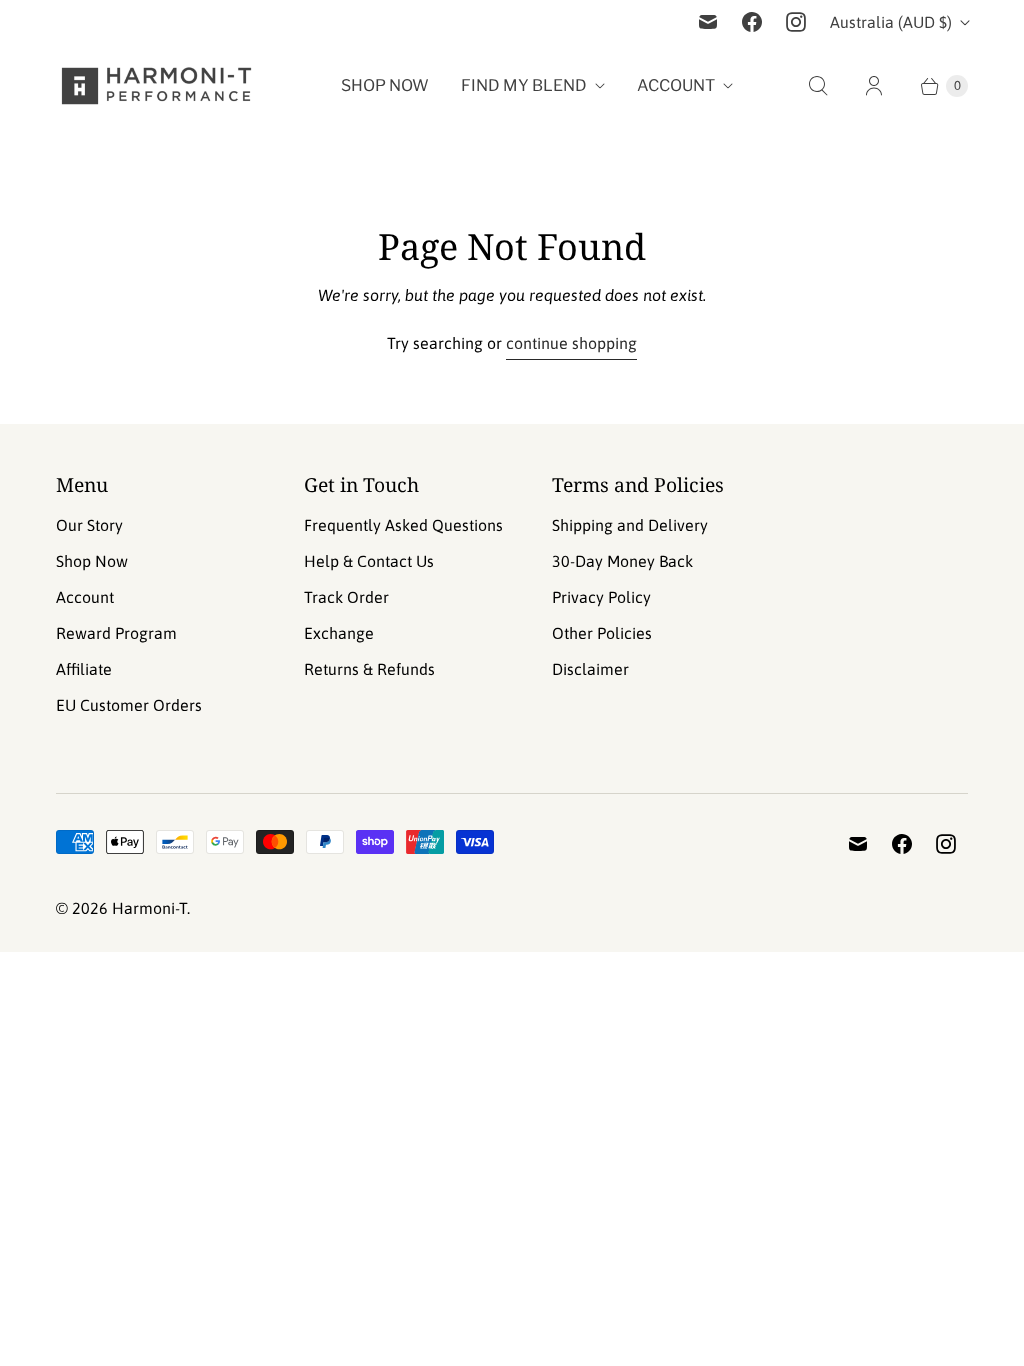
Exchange (339, 633)
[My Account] (874, 86)
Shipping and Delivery (630, 525)
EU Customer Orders (129, 705)
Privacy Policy (601, 597)
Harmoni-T (149, 908)
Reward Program (116, 633)
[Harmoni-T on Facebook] (752, 22)
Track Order (346, 597)
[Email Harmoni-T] (708, 22)
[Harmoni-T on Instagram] (796, 22)
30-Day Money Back (622, 561)
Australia (891, 22)
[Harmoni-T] (156, 86)
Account (676, 85)
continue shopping (571, 343)
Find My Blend (524, 85)
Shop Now (385, 85)
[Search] (818, 86)
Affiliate (84, 669)
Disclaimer (590, 669)
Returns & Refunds (369, 669)
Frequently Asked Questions (403, 525)
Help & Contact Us (369, 561)
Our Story (89, 525)
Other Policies (602, 633)
